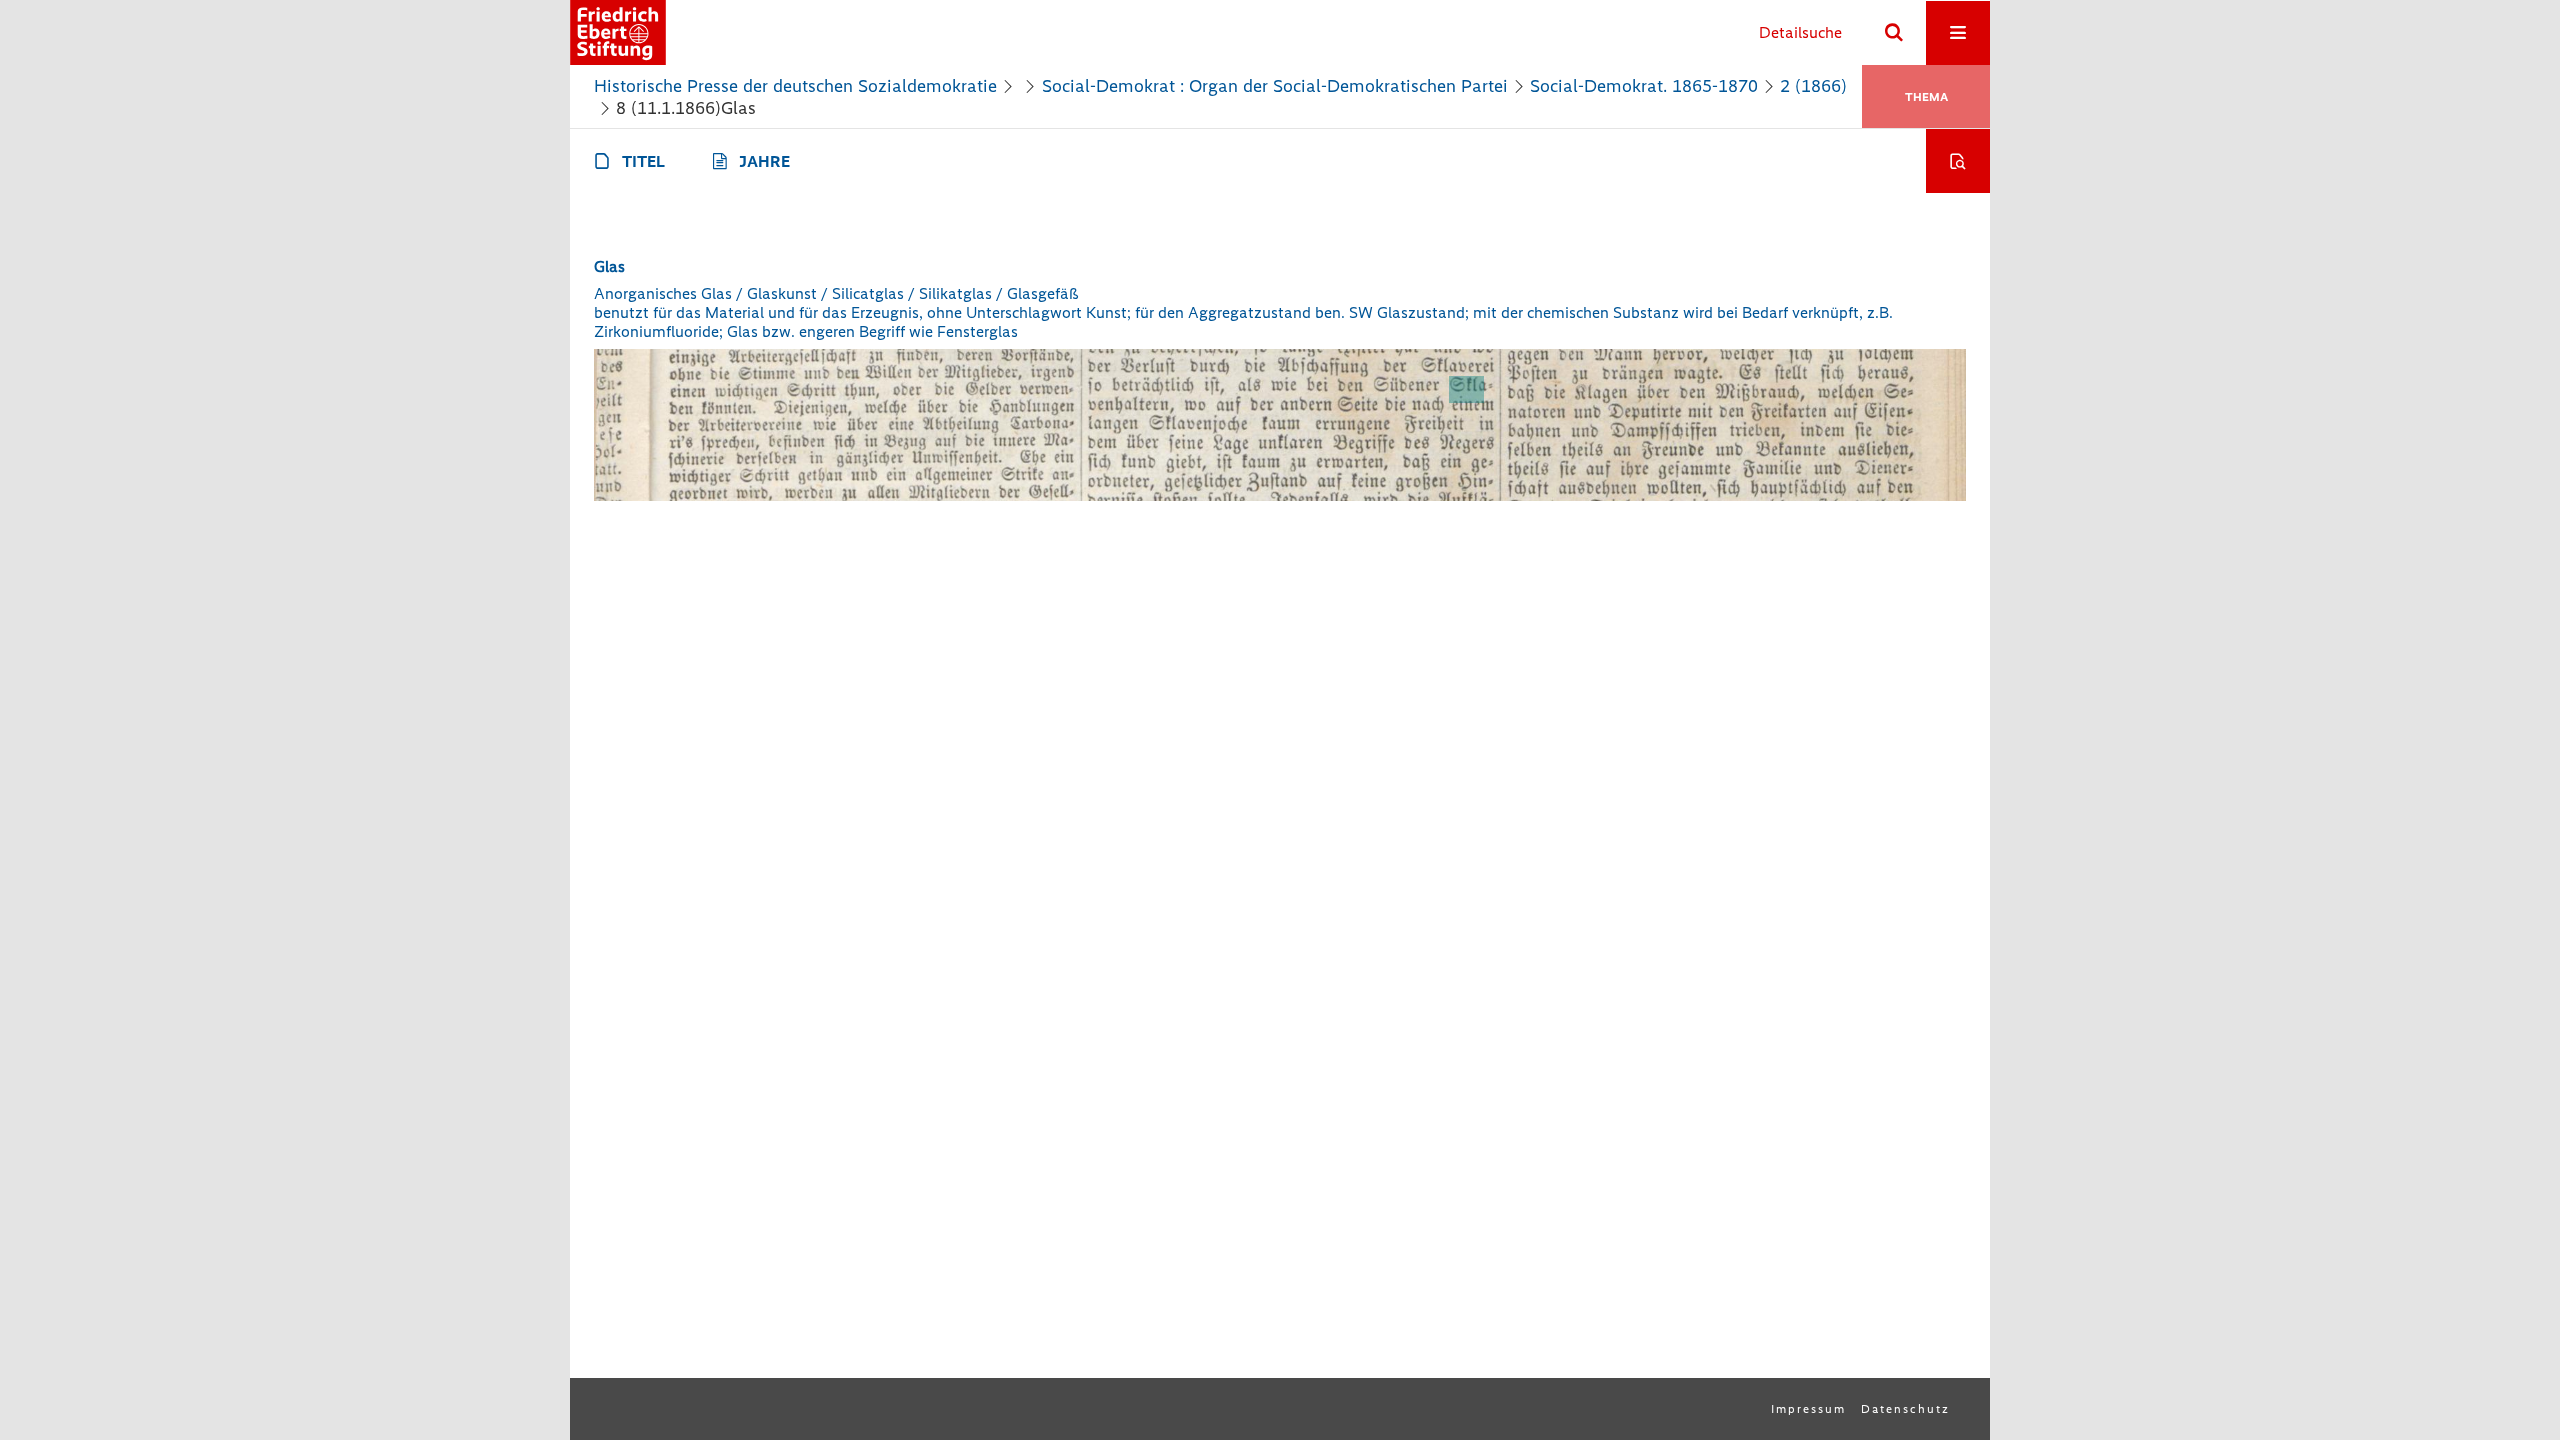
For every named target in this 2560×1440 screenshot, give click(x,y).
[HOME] (618, 32)
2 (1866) (1813, 86)
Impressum (1808, 1409)
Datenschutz (1905, 1409)
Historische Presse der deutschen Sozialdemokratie (795, 86)
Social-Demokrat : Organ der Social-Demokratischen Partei (1275, 86)
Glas (609, 266)
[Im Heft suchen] (1958, 161)
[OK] (1894, 33)
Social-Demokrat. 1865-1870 (1644, 86)
